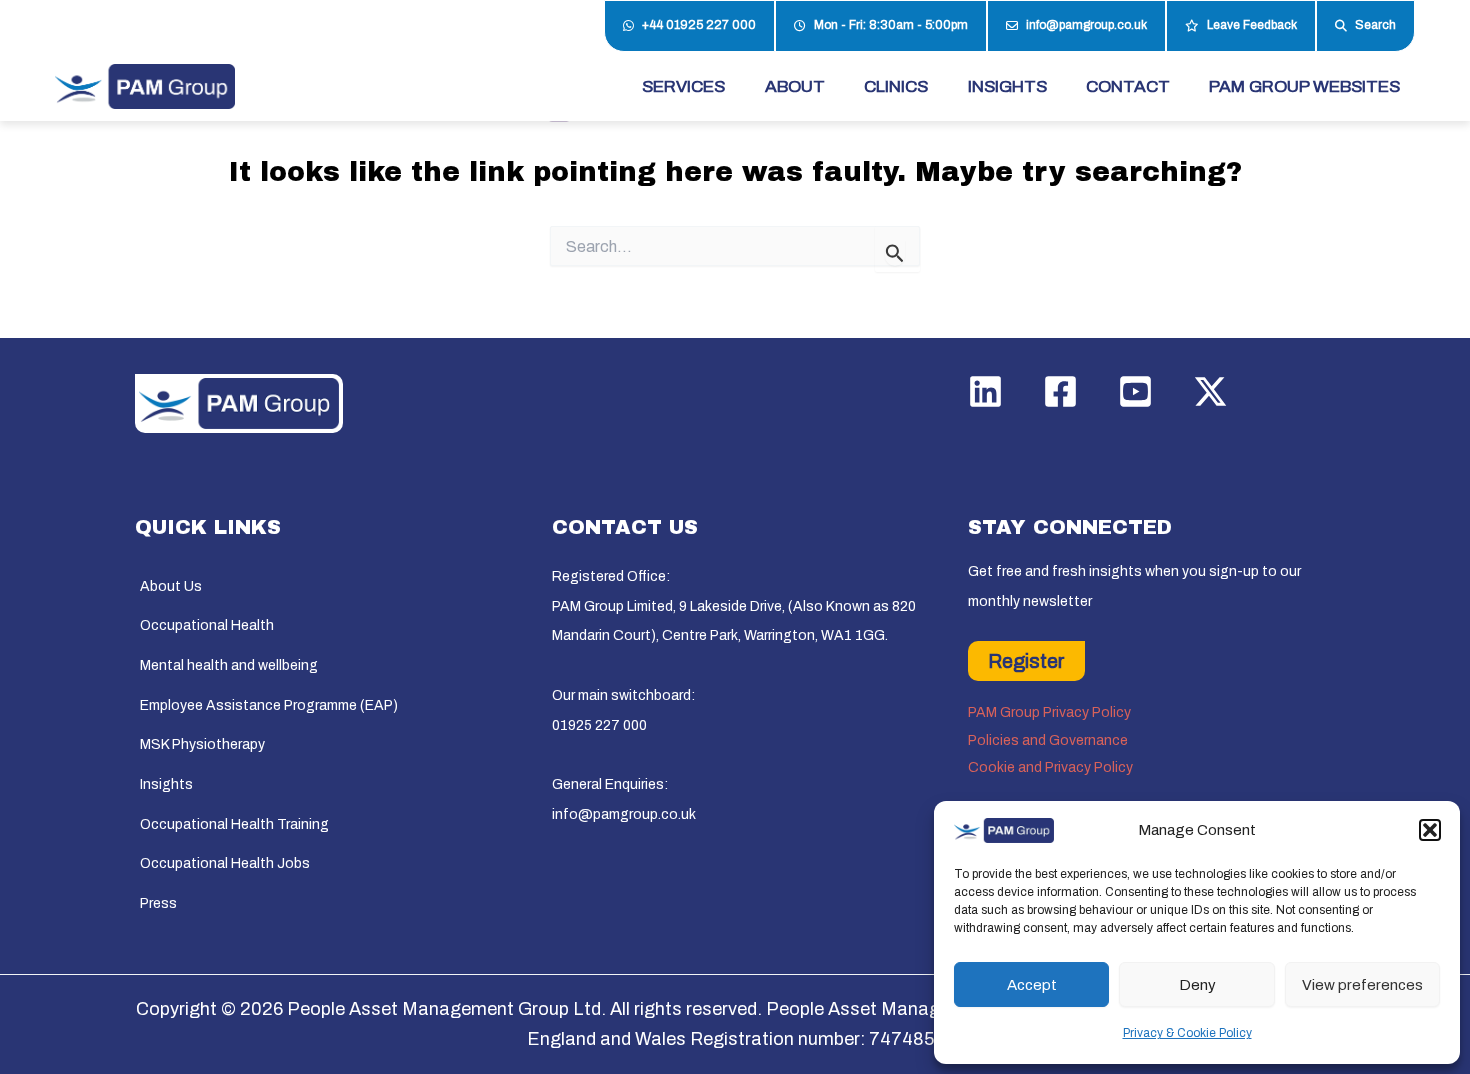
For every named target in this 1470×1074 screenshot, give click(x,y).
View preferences (1362, 985)
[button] (1430, 830)
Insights (166, 784)
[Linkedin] (985, 391)
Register (1026, 661)
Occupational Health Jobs (225, 863)
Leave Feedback (1252, 25)
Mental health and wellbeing (229, 665)
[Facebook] (1060, 391)
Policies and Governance (1048, 740)
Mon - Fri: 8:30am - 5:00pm (891, 25)
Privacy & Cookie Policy (1187, 1033)
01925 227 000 (599, 725)
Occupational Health (207, 625)
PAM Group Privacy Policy (1049, 712)
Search (1375, 25)
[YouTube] (1135, 391)
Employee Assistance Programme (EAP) (269, 705)
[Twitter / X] (1210, 391)
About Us (171, 586)
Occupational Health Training (234, 824)
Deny (1197, 985)
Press (158, 903)
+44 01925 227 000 (699, 25)
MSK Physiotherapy (202, 744)
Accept (1032, 985)
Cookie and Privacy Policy (1050, 767)
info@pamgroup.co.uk (1086, 25)
